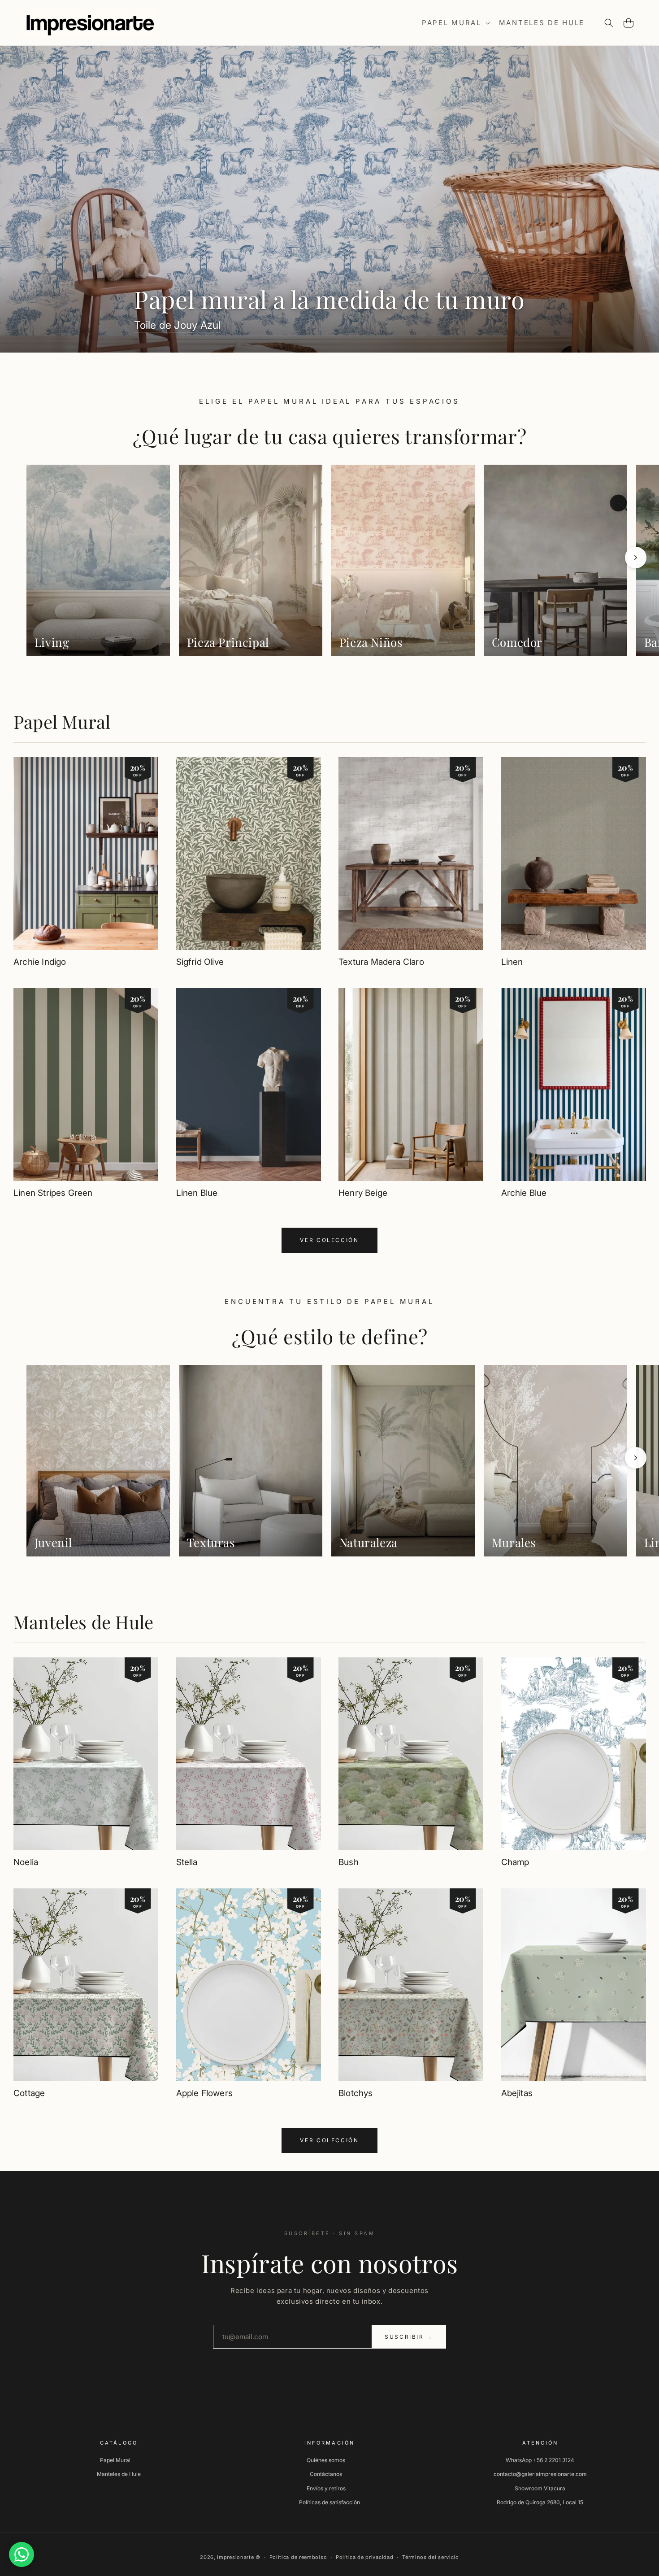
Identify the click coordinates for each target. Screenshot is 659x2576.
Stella (187, 1862)
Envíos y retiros (326, 2488)
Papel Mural (62, 721)
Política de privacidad (364, 2557)
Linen (512, 962)
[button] (455, 23)
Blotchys (356, 2093)
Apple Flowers (204, 2093)
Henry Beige (363, 1193)
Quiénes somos (326, 2460)
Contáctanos (326, 2474)
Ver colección (329, 1240)
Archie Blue (524, 1193)
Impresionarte (235, 2557)
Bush (349, 1862)
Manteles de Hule (83, 1622)
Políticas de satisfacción (329, 2502)
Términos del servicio (431, 2557)
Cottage (29, 2093)
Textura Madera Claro (381, 962)
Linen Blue (197, 1193)
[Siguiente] (636, 558)
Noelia (26, 1862)
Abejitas (517, 2093)
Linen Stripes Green (53, 1193)
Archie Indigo (40, 962)
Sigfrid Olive (200, 962)
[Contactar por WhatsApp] (22, 2554)
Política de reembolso (298, 2557)
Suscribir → (409, 2337)
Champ (515, 1862)
